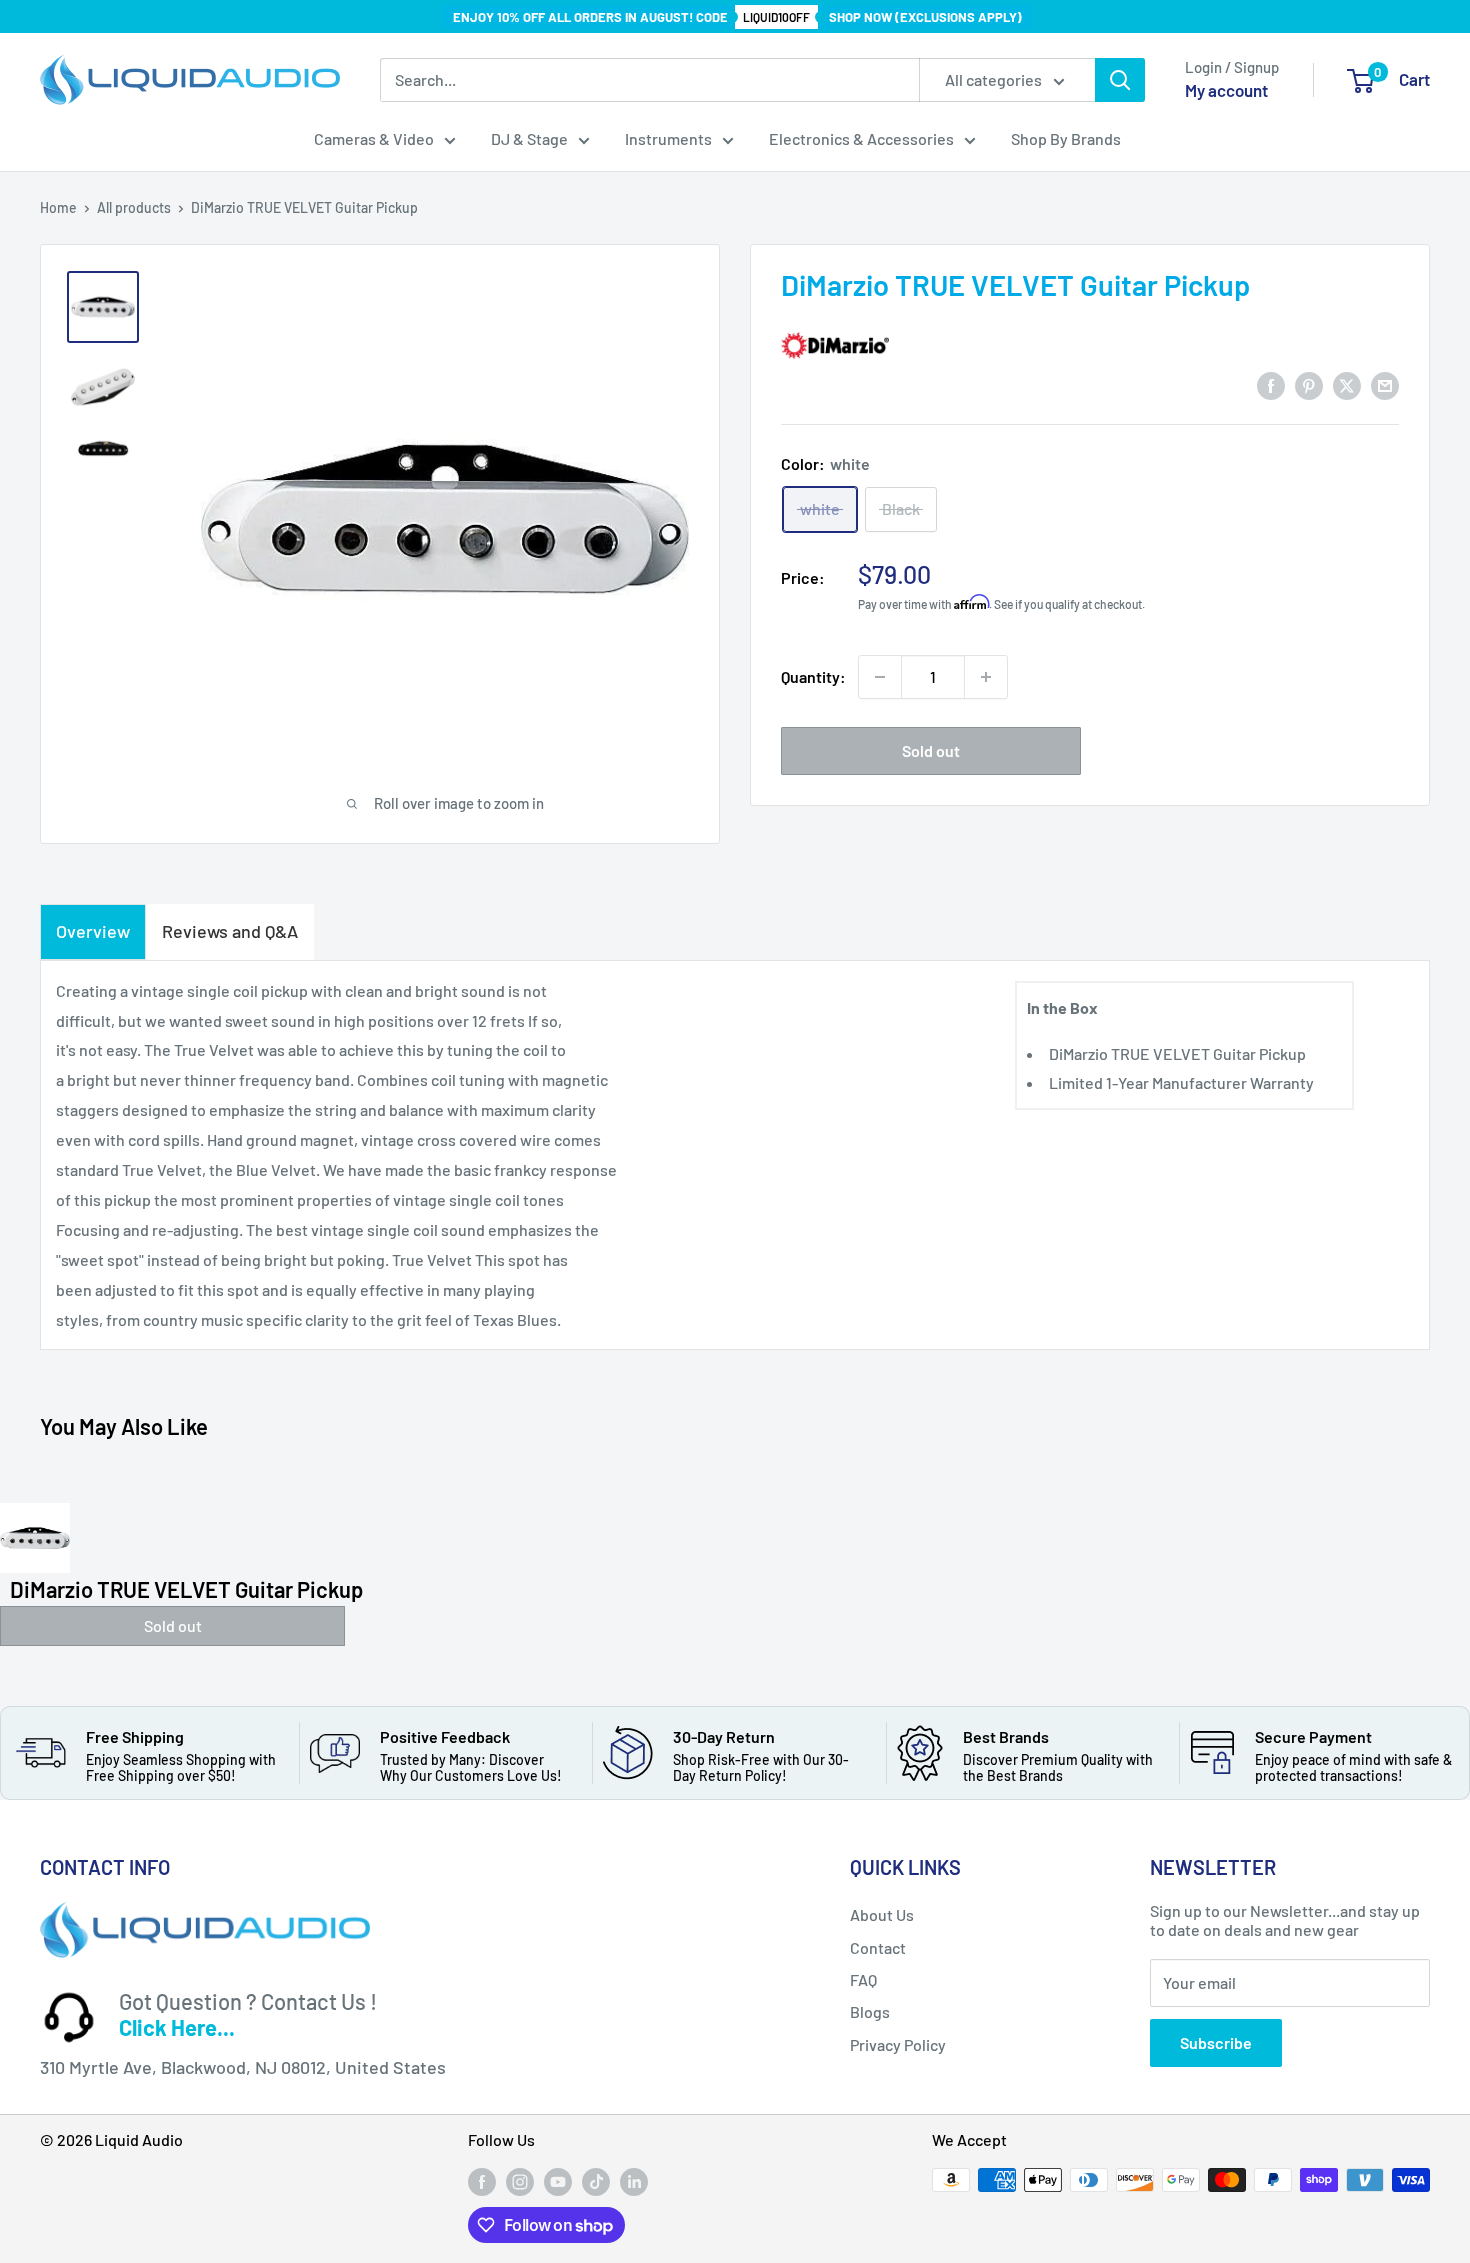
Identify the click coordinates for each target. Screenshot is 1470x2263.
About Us (882, 1914)
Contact (878, 1947)
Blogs (870, 2011)
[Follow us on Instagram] (520, 2182)
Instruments (668, 138)
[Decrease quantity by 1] (880, 677)
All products (134, 207)
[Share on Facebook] (1271, 384)
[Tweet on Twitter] (1347, 384)
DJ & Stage (529, 138)
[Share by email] (1385, 384)
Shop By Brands (1066, 138)
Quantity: (813, 676)
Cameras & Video (374, 138)
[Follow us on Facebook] (482, 2182)
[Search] (1120, 80)
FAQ (863, 1979)
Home (58, 207)
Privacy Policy (898, 2044)
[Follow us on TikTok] (596, 2182)
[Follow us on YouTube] (558, 2182)
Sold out (931, 750)
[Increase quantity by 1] (986, 677)
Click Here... (177, 2027)
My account (1226, 90)
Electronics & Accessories (861, 138)
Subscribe (1216, 2042)
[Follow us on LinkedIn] (634, 2182)
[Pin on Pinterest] (1309, 384)
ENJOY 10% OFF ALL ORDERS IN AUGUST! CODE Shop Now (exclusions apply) (737, 17)
